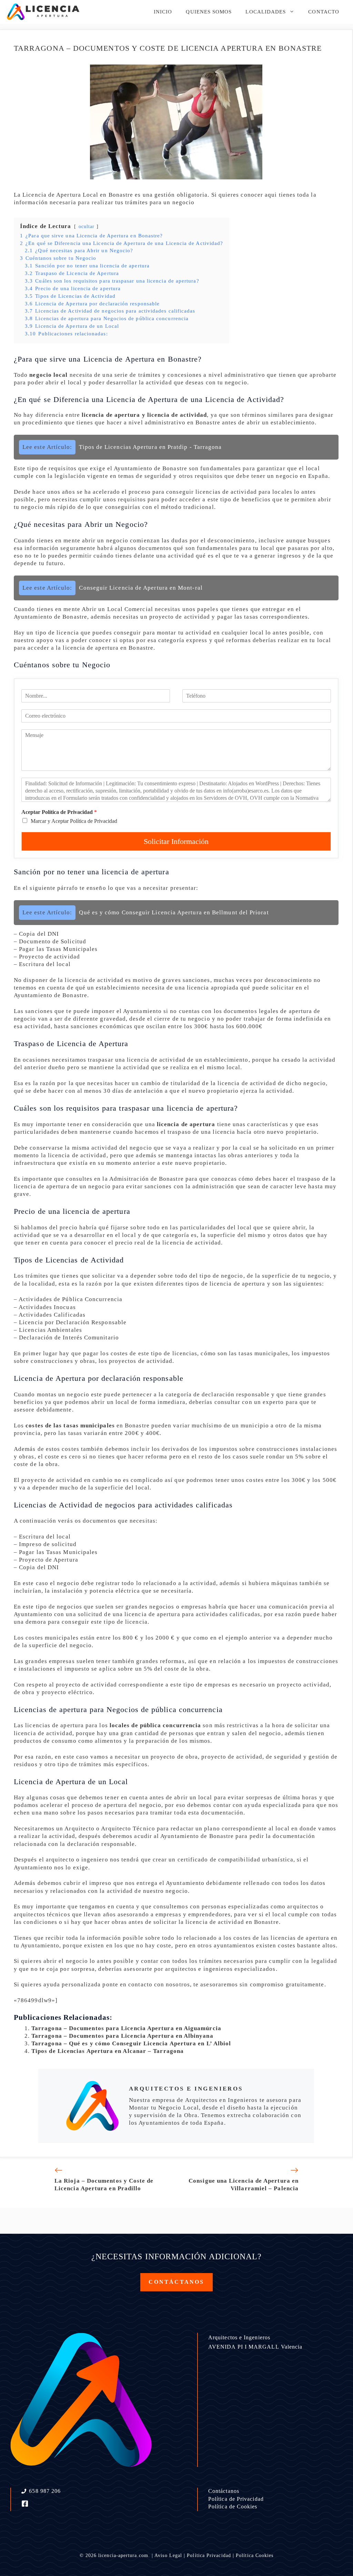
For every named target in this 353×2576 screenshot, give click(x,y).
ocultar (87, 227)
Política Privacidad (209, 2555)
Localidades (266, 12)
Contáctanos (224, 2491)
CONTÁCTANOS (176, 2282)
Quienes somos (209, 12)
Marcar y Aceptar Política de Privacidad (74, 821)
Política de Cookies (233, 2506)
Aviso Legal (168, 2555)
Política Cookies (255, 2555)
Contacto (324, 12)
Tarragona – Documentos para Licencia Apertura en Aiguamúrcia (126, 2028)
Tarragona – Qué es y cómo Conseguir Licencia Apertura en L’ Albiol (131, 2043)
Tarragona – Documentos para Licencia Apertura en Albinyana (122, 2036)
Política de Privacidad (236, 2499)
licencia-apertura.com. (124, 2555)
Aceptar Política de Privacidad (59, 812)
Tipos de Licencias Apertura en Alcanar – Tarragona (108, 2051)
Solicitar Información (176, 841)
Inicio (163, 12)
